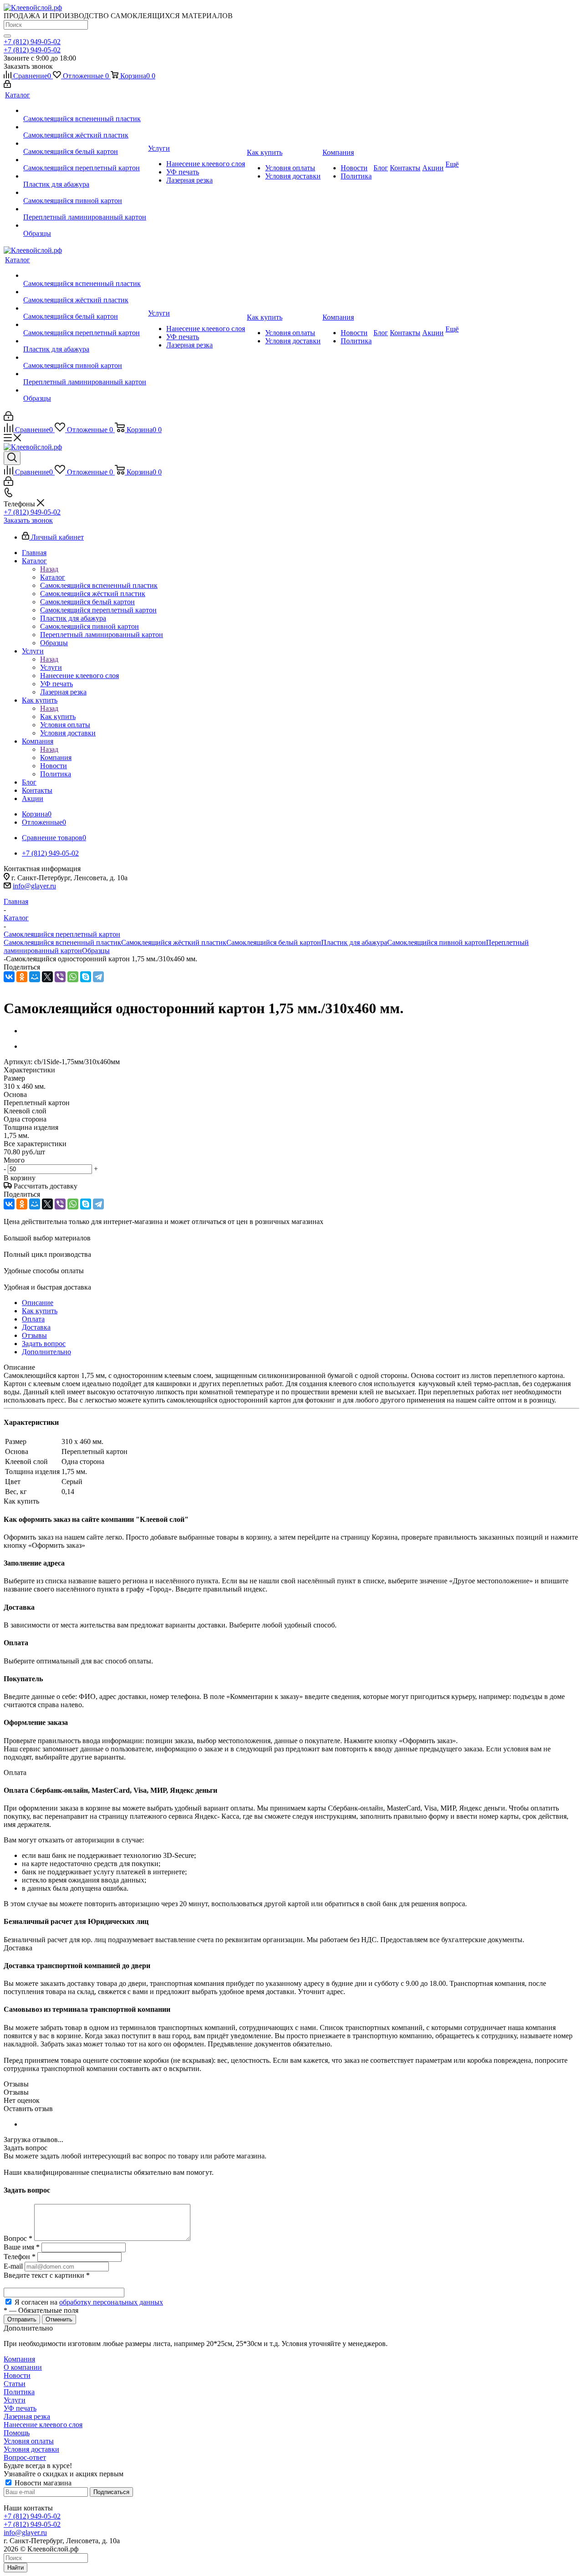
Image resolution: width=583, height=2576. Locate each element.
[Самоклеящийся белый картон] (85, 143)
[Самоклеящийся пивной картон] (85, 193)
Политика (19, 2392)
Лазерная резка (27, 2416)
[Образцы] (85, 225)
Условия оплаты (29, 2441)
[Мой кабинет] (7, 85)
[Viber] (60, 977)
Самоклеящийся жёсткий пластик (174, 942)
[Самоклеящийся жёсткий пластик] (85, 127)
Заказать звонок (28, 520)
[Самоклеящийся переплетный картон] (85, 160)
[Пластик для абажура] (85, 176)
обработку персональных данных (111, 2302)
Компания (56, 757)
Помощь (17, 2433)
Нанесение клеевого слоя (43, 2425)
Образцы (96, 951)
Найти (15, 2568)
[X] (47, 977)
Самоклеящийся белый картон (274, 942)
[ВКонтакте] (9, 977)
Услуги (51, 667)
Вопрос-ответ (25, 2457)
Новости (17, 2375)
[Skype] (86, 977)
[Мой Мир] (35, 977)
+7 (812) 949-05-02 (32, 42)
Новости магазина (42, 2483)
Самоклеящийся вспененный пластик (62, 942)
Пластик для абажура (354, 942)
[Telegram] (98, 977)
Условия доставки (31, 2449)
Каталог (53, 577)
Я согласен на (89, 2302)
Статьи (15, 2384)
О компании (23, 2367)
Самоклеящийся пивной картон (437, 942)
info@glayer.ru (34, 886)
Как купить (58, 717)
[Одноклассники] (22, 977)
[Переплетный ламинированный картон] (85, 209)
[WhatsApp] (73, 977)
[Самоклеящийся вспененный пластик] (85, 111)
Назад (49, 569)
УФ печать (20, 2408)
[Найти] (7, 36)
